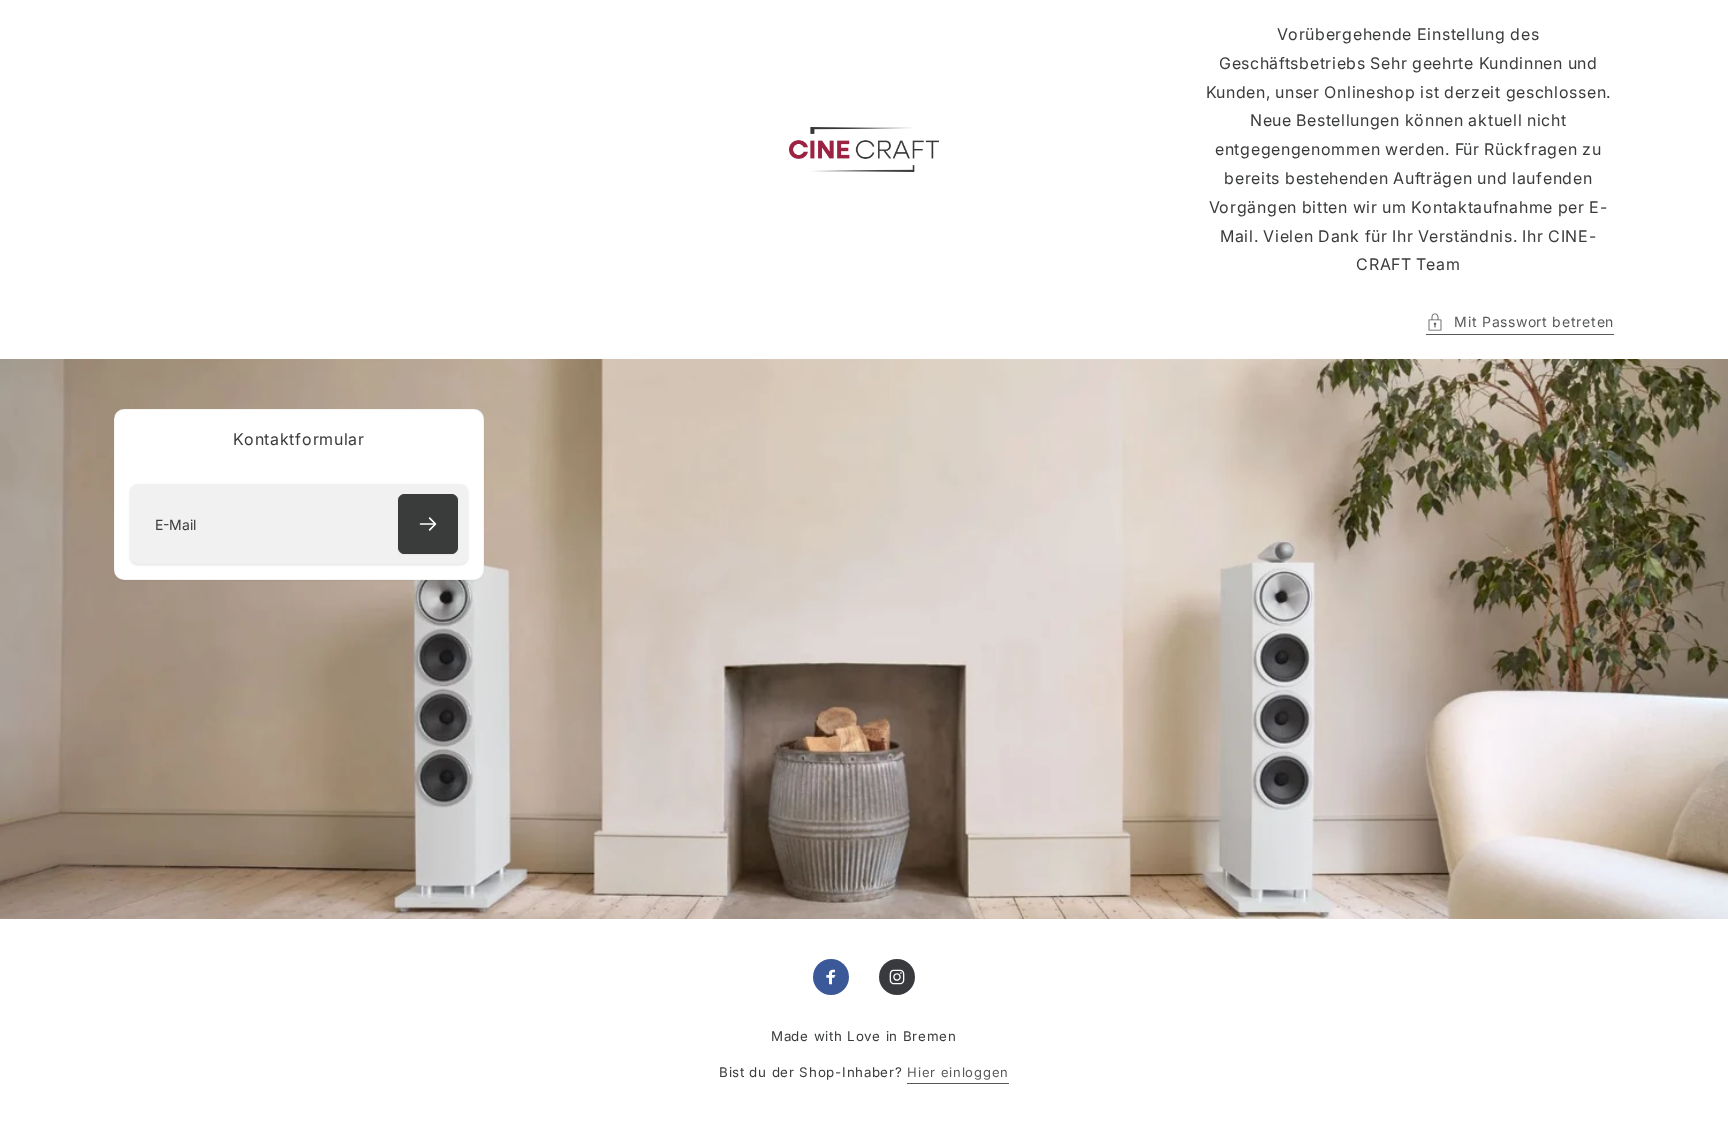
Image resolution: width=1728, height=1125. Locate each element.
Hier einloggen (958, 1072)
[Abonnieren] (428, 524)
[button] (1520, 321)
